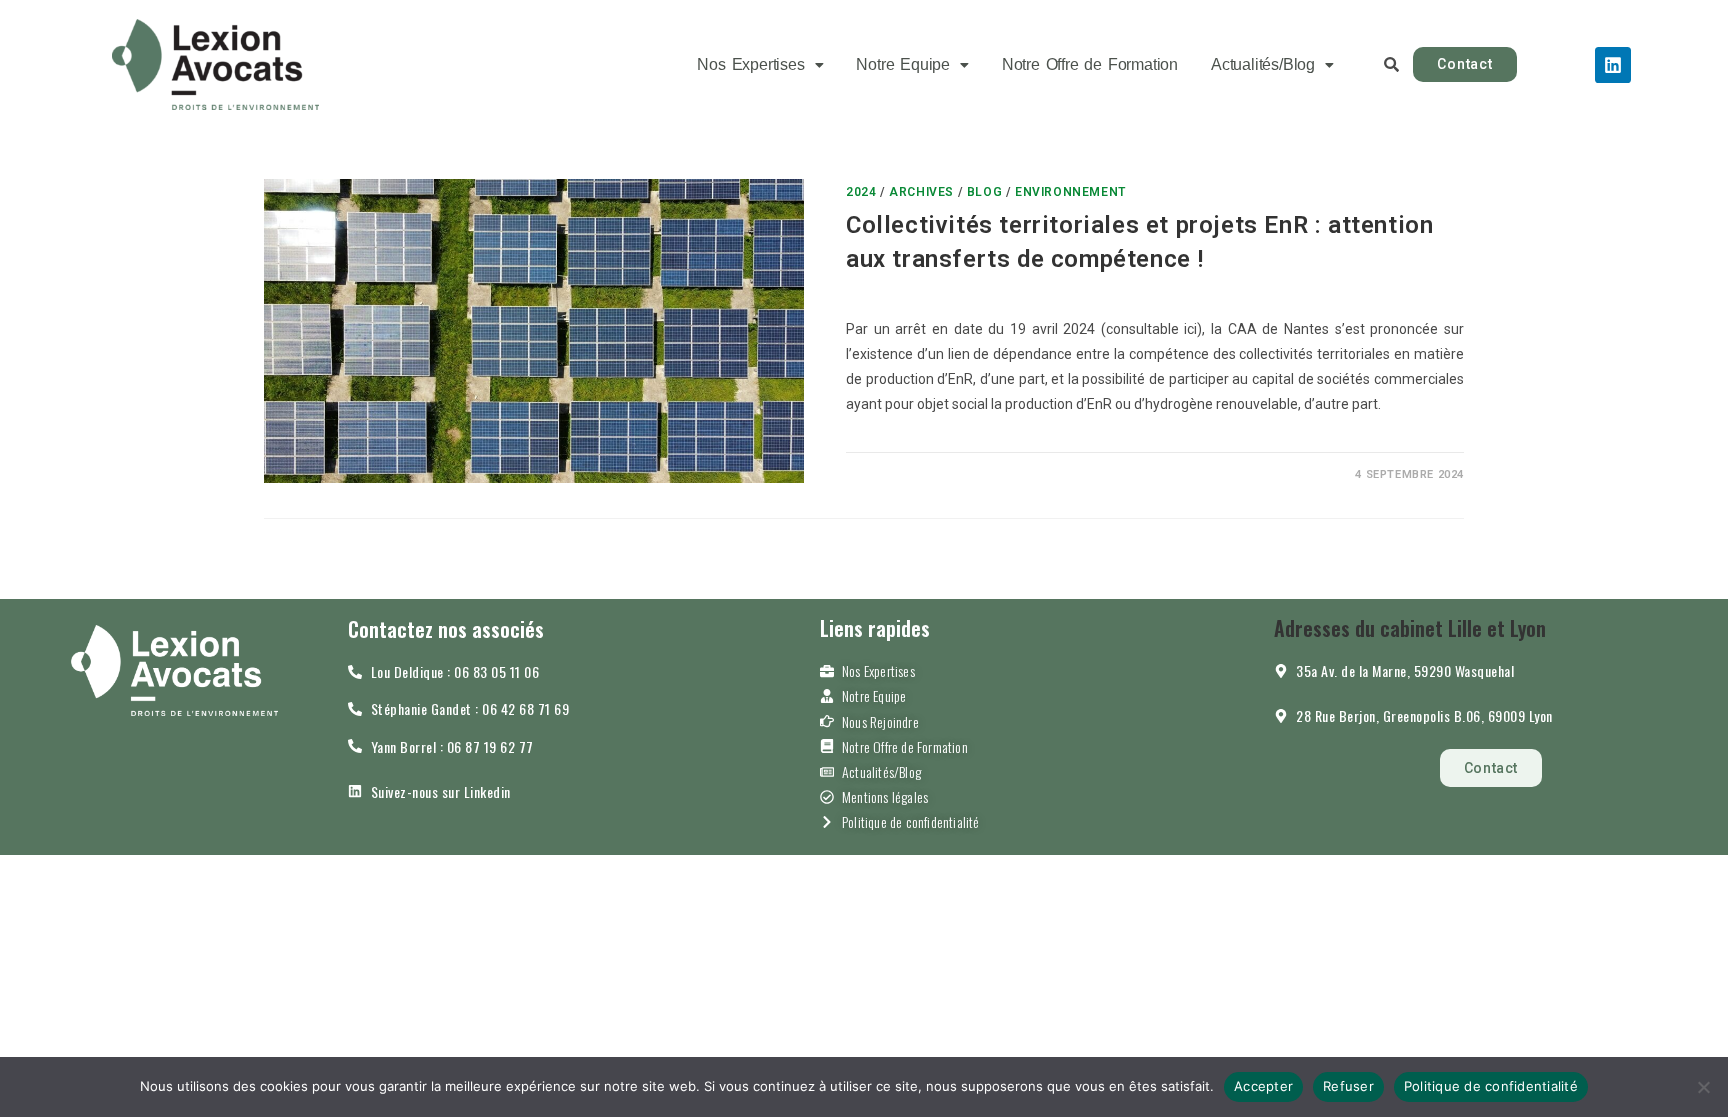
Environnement (1070, 192)
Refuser (1348, 1086)
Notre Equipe (903, 64)
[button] (760, 64)
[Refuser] (1703, 1087)
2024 (861, 192)
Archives (921, 192)
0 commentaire (911, 474)
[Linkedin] (1613, 65)
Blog (984, 192)
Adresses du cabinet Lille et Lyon (1410, 628)
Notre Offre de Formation (1090, 64)
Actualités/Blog (1263, 64)
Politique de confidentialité (1491, 1086)
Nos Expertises (750, 64)
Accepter (1263, 1086)
